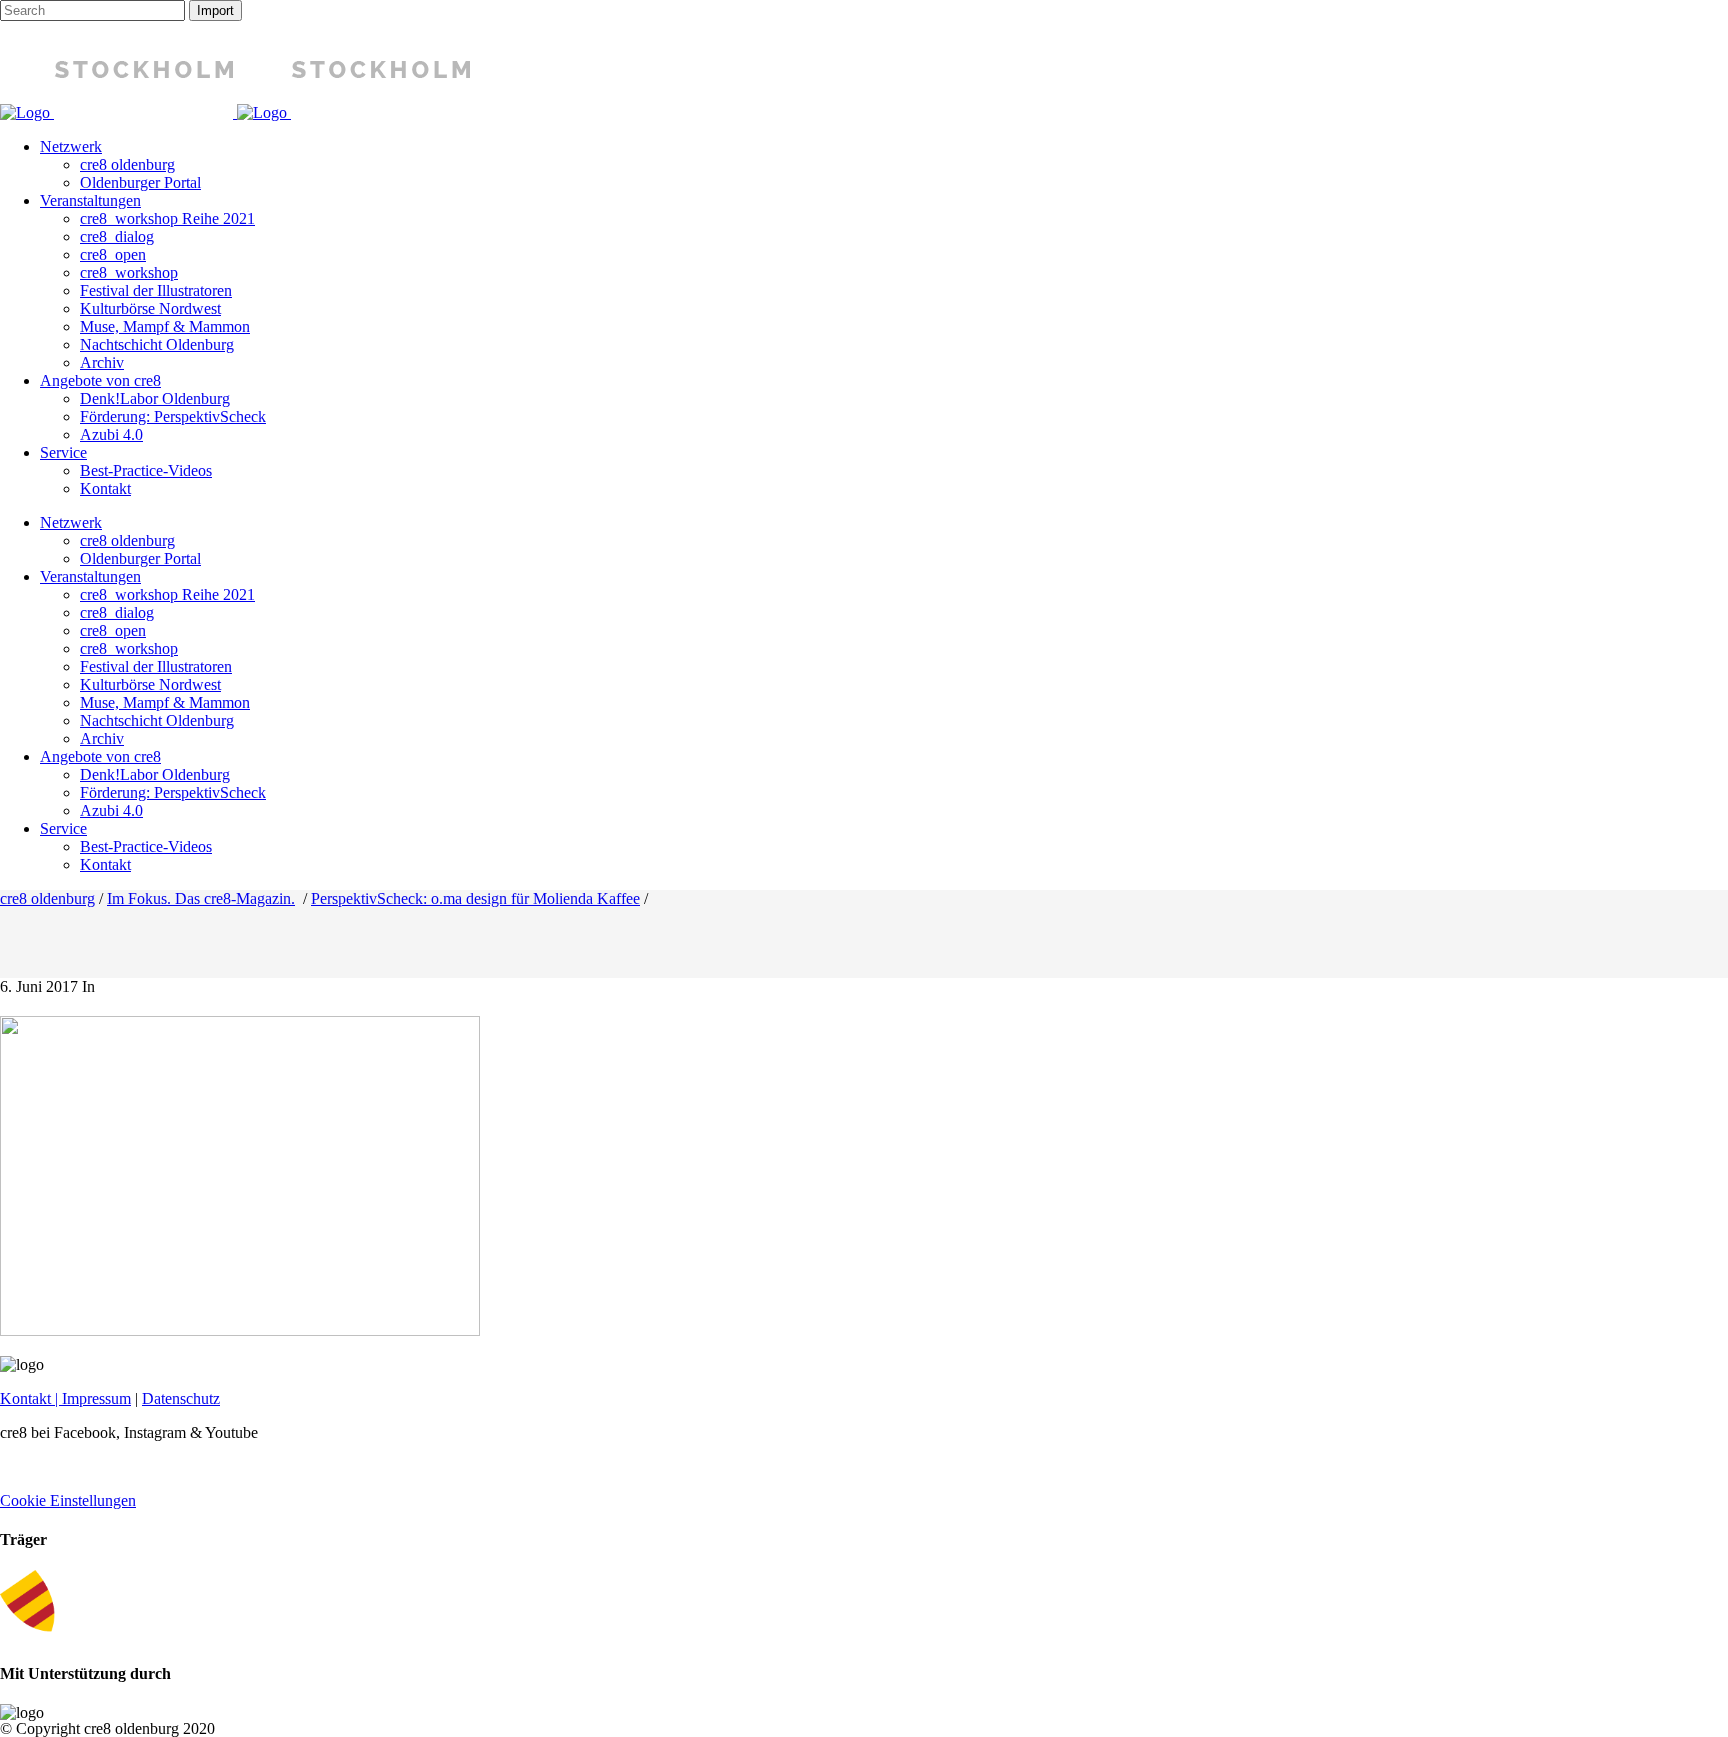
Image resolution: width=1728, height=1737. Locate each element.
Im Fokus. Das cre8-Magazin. (201, 898)
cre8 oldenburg (47, 898)
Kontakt (25, 1398)
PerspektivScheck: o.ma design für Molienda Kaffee (475, 898)
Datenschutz (181, 1398)
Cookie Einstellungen (68, 1500)
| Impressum (91, 1398)
